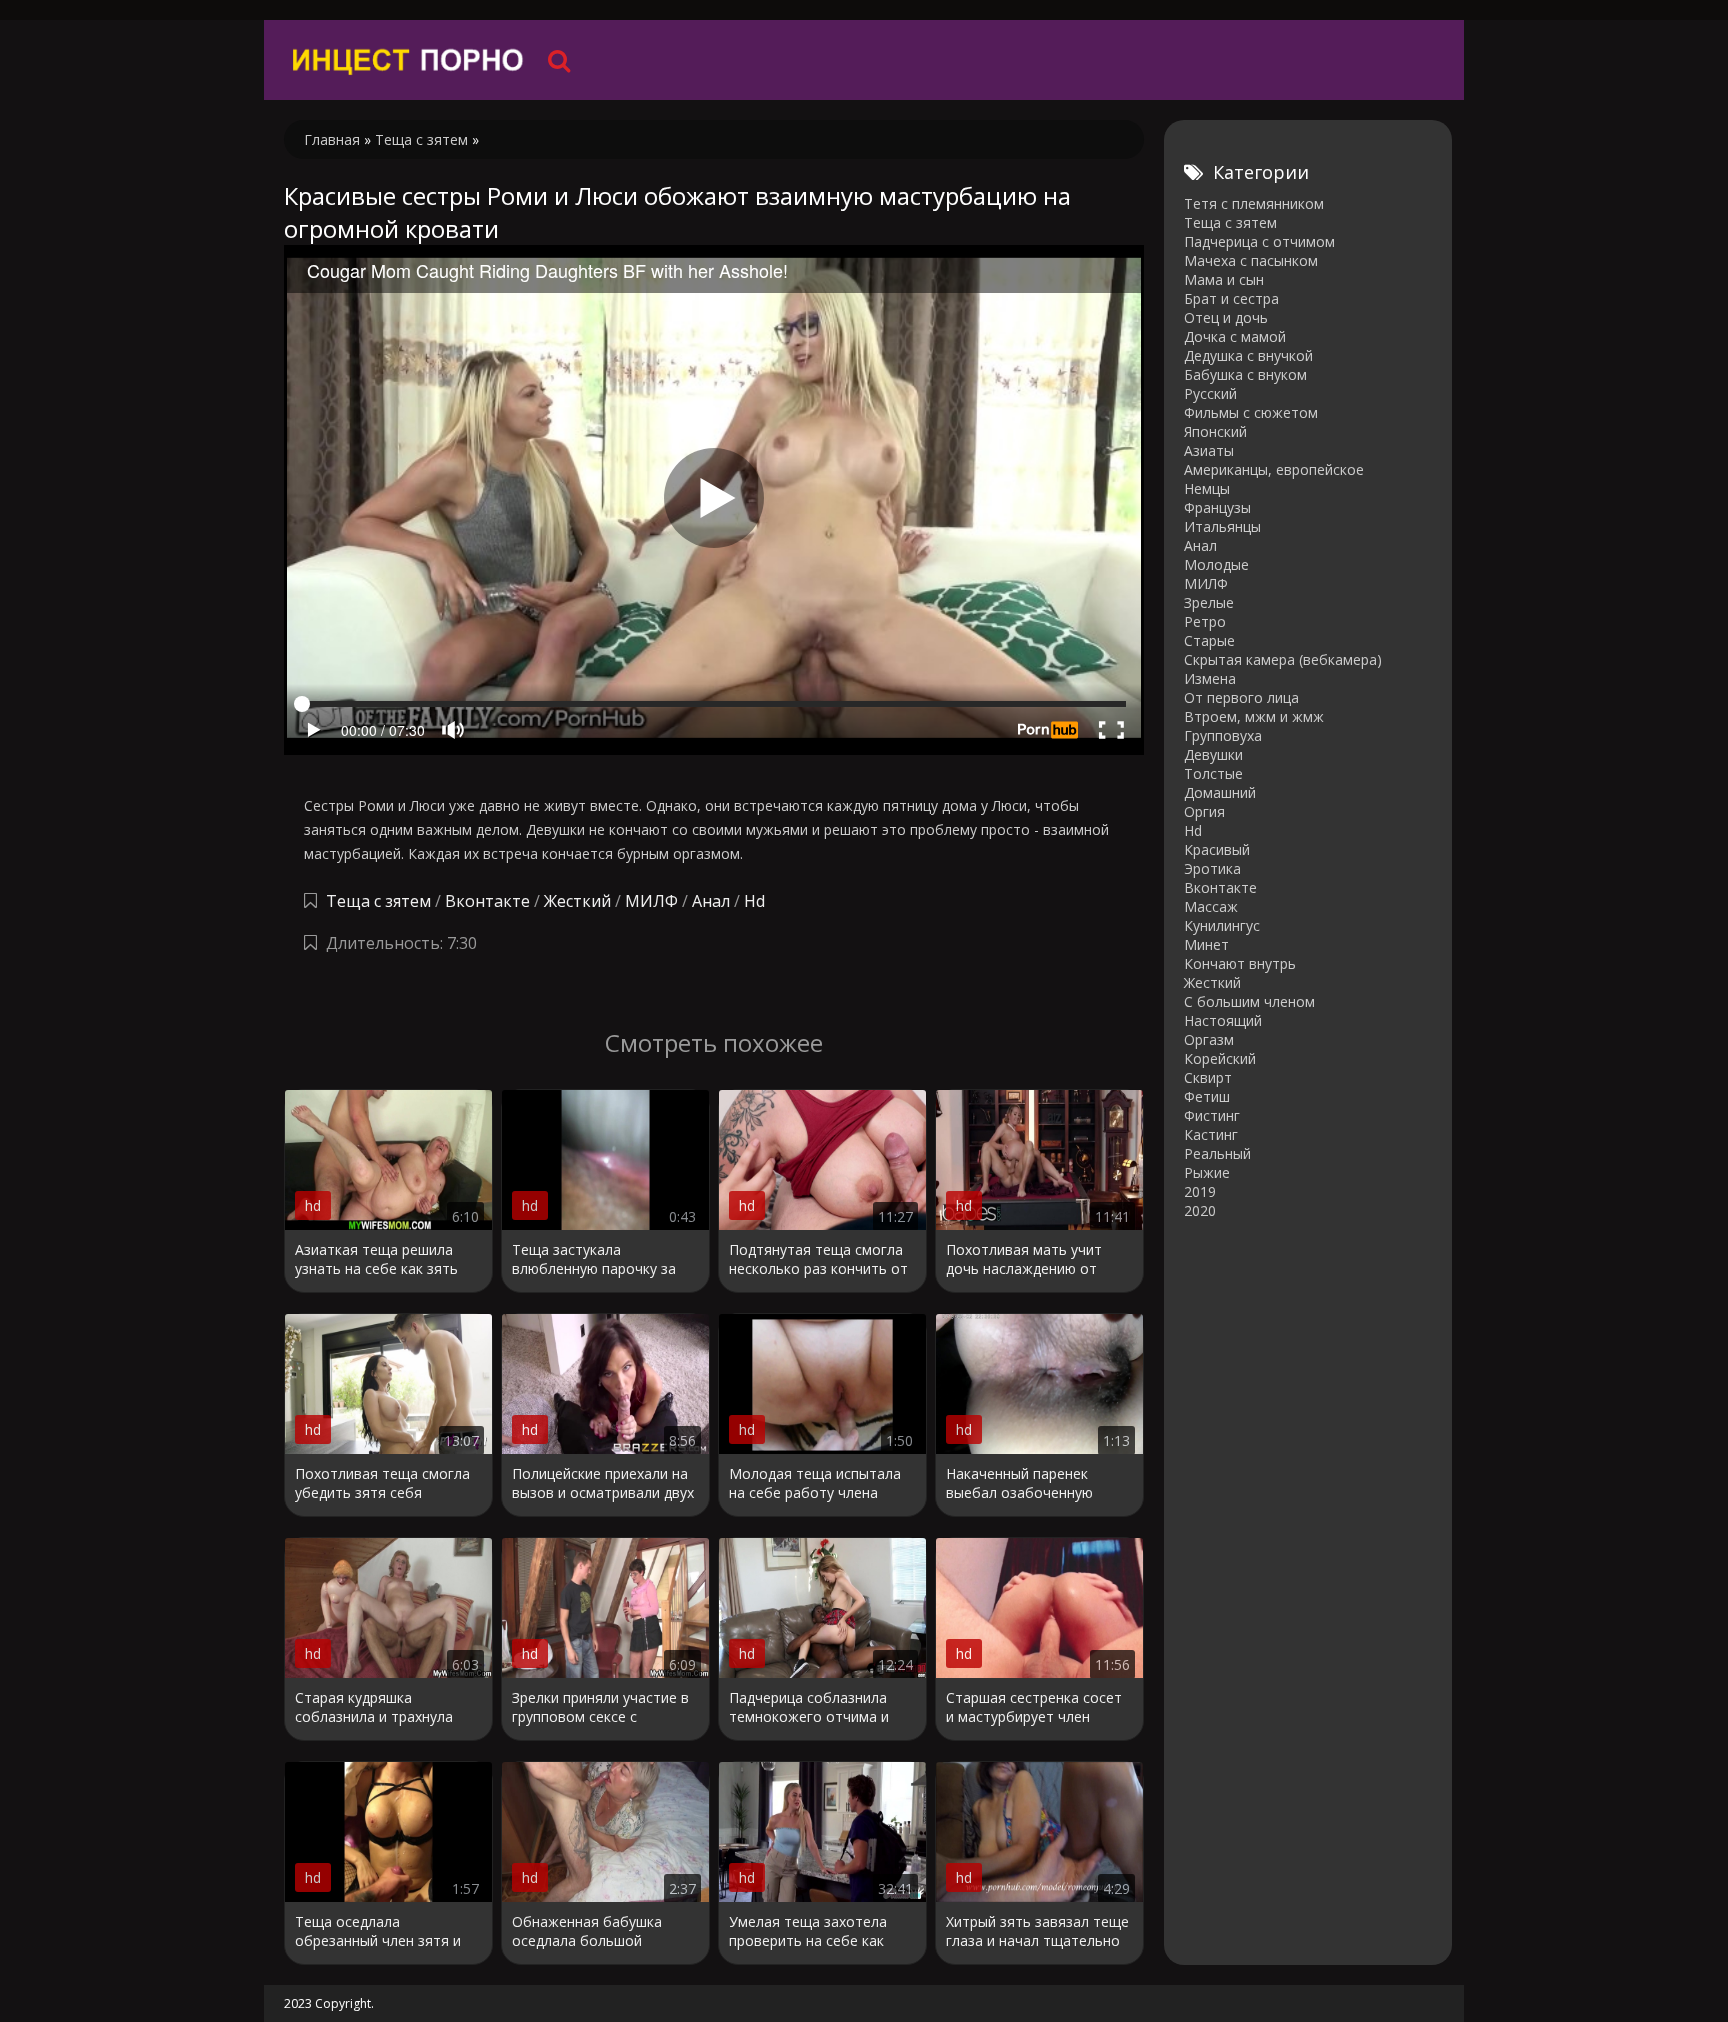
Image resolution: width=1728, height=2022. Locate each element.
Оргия (1204, 811)
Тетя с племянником (1254, 203)
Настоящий (1223, 1020)
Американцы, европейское (1274, 469)
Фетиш (1207, 1096)
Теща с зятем (378, 901)
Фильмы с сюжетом (1251, 412)
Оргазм (1209, 1039)
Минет (1206, 944)
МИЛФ (651, 901)
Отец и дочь (1226, 317)
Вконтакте (487, 901)
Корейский (1220, 1058)
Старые (1209, 640)
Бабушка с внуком (1245, 374)
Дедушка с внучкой (1248, 355)
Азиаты (1209, 450)
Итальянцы (1222, 526)
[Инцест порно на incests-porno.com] (409, 60)
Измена (1210, 678)
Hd (754, 901)
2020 (1200, 1210)
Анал (711, 901)
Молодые (1216, 564)
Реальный (1217, 1153)
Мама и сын (1224, 279)
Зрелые (1209, 602)
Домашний (1220, 792)
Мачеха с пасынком (1251, 260)
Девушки (1213, 754)
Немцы (1207, 488)
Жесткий (577, 901)
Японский (1215, 431)
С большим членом (1249, 1001)
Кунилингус (1222, 925)
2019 (1200, 1191)
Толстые (1213, 773)
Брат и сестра (1231, 298)
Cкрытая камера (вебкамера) (1283, 659)
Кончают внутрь (1240, 963)
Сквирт (1208, 1077)
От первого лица (1241, 697)
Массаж (1211, 906)
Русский (1210, 393)
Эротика (1212, 868)
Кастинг (1211, 1134)
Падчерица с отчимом (1259, 241)
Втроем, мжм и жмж (1254, 716)
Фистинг (1212, 1115)
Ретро (1205, 621)
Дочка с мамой (1235, 336)
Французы (1217, 507)
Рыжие (1207, 1172)
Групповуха (1223, 735)
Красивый (1217, 849)
